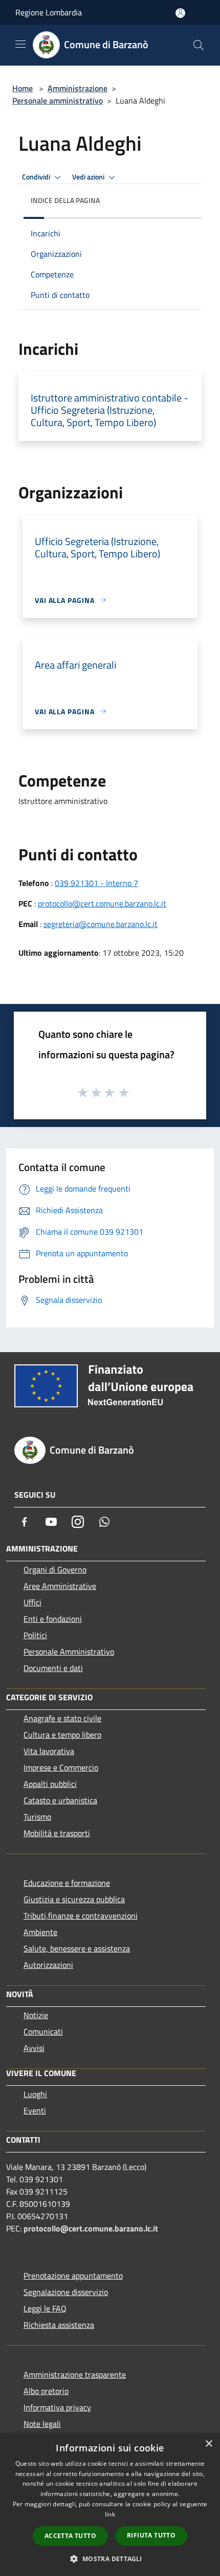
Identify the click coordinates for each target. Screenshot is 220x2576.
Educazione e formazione (67, 1883)
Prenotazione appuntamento (73, 2276)
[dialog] (110, 2504)
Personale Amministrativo (69, 1652)
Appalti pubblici (50, 1784)
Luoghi (35, 2094)
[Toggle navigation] (20, 44)
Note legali (42, 2424)
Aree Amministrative (60, 1586)
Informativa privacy (57, 2407)
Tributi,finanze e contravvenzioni (81, 1916)
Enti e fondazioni (53, 1619)
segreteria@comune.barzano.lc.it (101, 924)
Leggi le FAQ (45, 2308)
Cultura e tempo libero (62, 1735)
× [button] (208, 2444)
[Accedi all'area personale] (180, 13)
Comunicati (43, 2031)
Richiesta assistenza (59, 2325)
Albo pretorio (46, 2391)
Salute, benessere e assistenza (77, 1948)
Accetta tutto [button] (70, 2536)
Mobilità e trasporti (57, 1833)
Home (23, 88)
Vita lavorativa (49, 1751)
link (110, 2514)
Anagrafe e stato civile (62, 1718)
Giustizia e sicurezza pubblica (74, 1899)
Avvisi (34, 2048)
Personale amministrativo (58, 100)
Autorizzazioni (48, 1965)
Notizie (36, 2015)
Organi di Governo (55, 1569)
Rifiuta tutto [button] (151, 2535)
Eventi (35, 2110)
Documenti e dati (53, 1668)
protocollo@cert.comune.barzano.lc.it (102, 903)
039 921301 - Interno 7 (96, 883)
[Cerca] (199, 45)
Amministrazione (78, 88)
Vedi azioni (89, 177)
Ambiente (40, 1932)
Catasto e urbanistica (60, 1800)
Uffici (32, 1602)
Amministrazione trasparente (75, 2374)
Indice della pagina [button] (65, 200)
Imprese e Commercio (61, 1767)
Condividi (37, 177)
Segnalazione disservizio (66, 2292)
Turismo (37, 1817)
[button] (110, 2559)
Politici (35, 1635)
